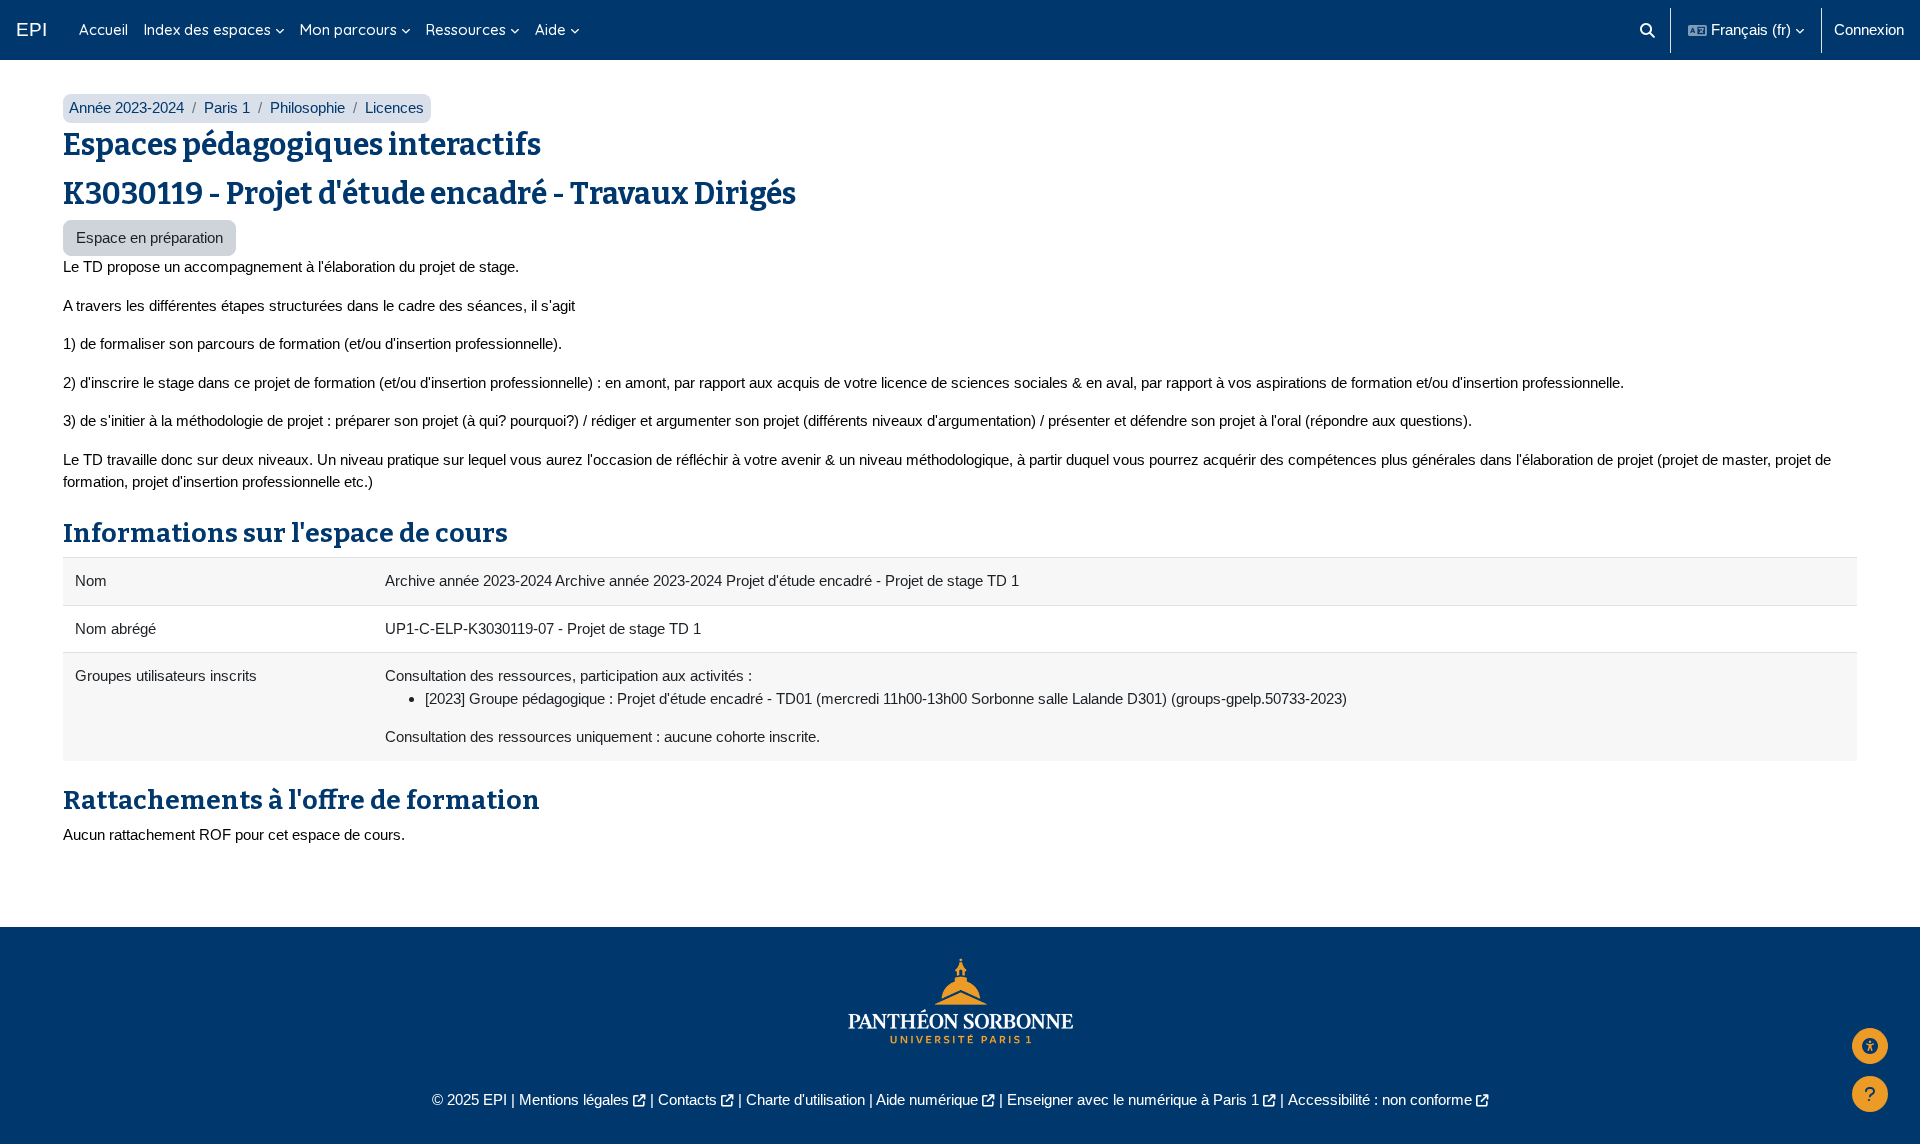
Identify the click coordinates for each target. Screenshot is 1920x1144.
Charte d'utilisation (805, 1099)
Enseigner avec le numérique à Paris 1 (1133, 1099)
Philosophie (307, 107)
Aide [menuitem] (550, 29)
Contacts (687, 1099)
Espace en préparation (149, 237)
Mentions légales (574, 1099)
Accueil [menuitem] (103, 29)
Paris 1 (227, 107)
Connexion (1869, 29)
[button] (1648, 30)
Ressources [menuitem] (466, 29)
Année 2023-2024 (126, 107)
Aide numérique (927, 1099)
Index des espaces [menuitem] (207, 29)
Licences (394, 107)
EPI (31, 29)
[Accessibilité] (1870, 1046)
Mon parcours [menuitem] (348, 29)
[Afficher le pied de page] (1870, 1094)
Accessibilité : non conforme (1380, 1099)
